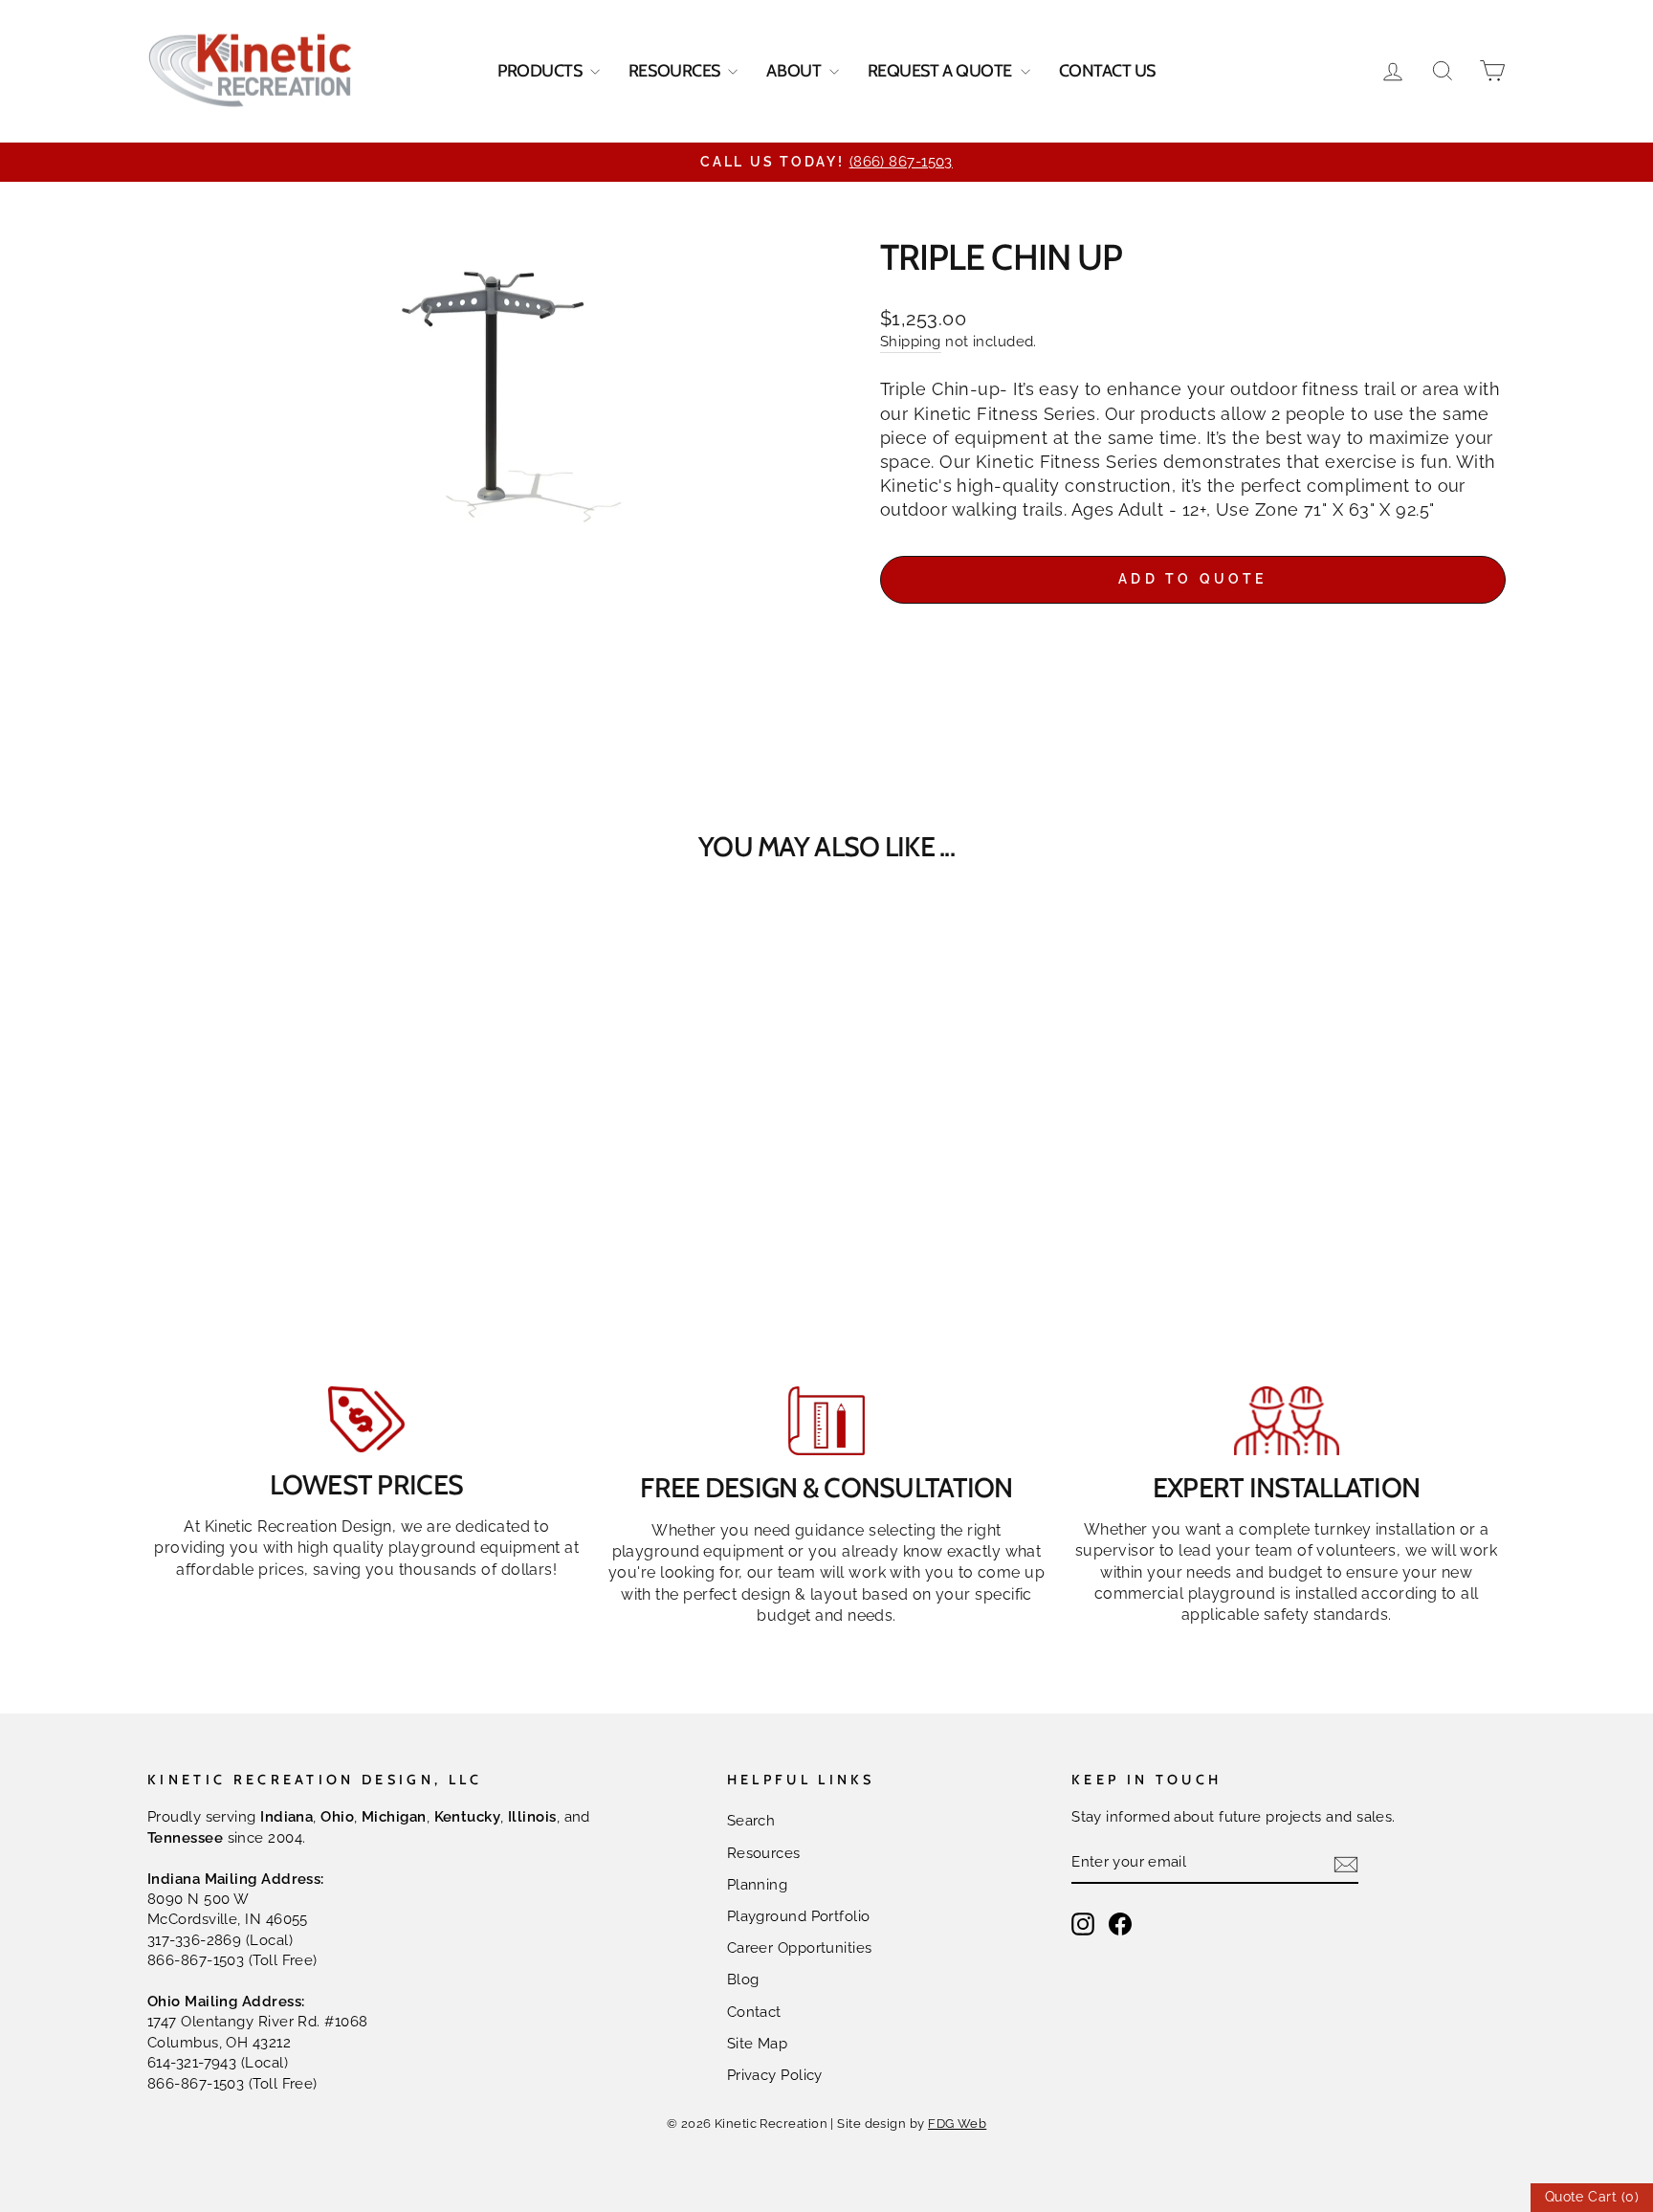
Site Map (758, 2044)
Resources (676, 71)
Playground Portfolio (799, 1916)
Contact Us (1108, 71)
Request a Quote (942, 71)
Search (751, 1821)
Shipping (911, 342)
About (795, 71)
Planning (758, 1885)
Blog (743, 1980)
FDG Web (957, 2124)
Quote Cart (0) (1592, 2197)
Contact (754, 2012)
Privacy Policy (775, 2075)
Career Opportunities (800, 1948)
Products (541, 71)
